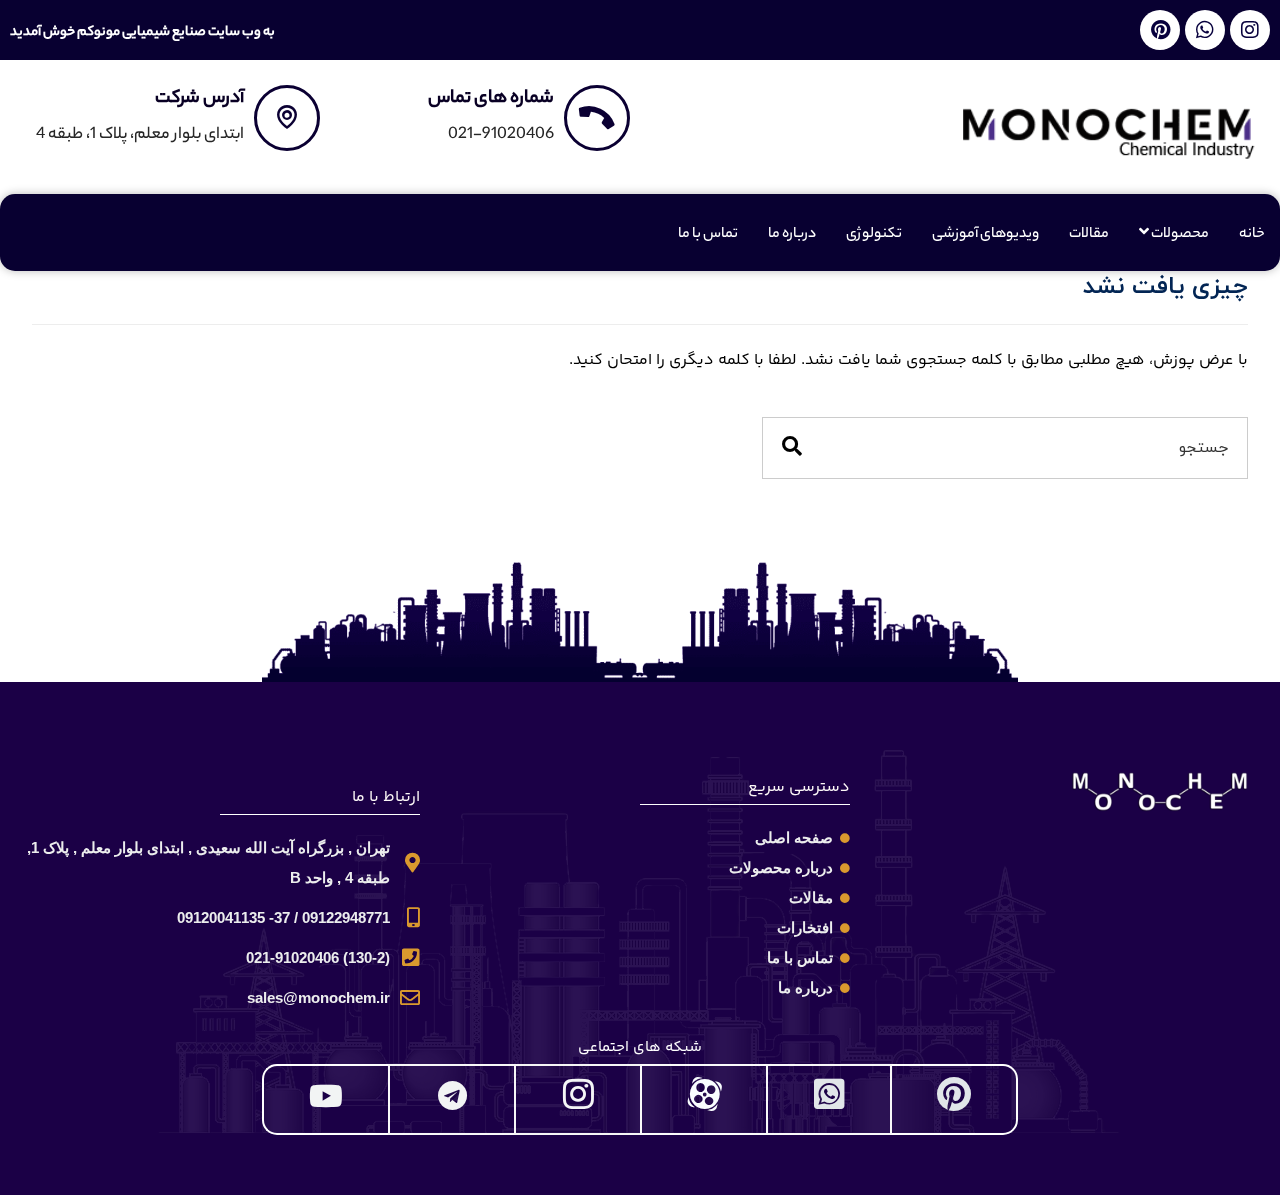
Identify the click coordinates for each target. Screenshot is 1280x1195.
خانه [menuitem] (1252, 235)
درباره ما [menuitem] (792, 235)
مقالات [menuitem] (1089, 235)
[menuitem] (1174, 235)
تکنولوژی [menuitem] (874, 235)
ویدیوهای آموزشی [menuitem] (985, 235)
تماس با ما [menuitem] (708, 235)
